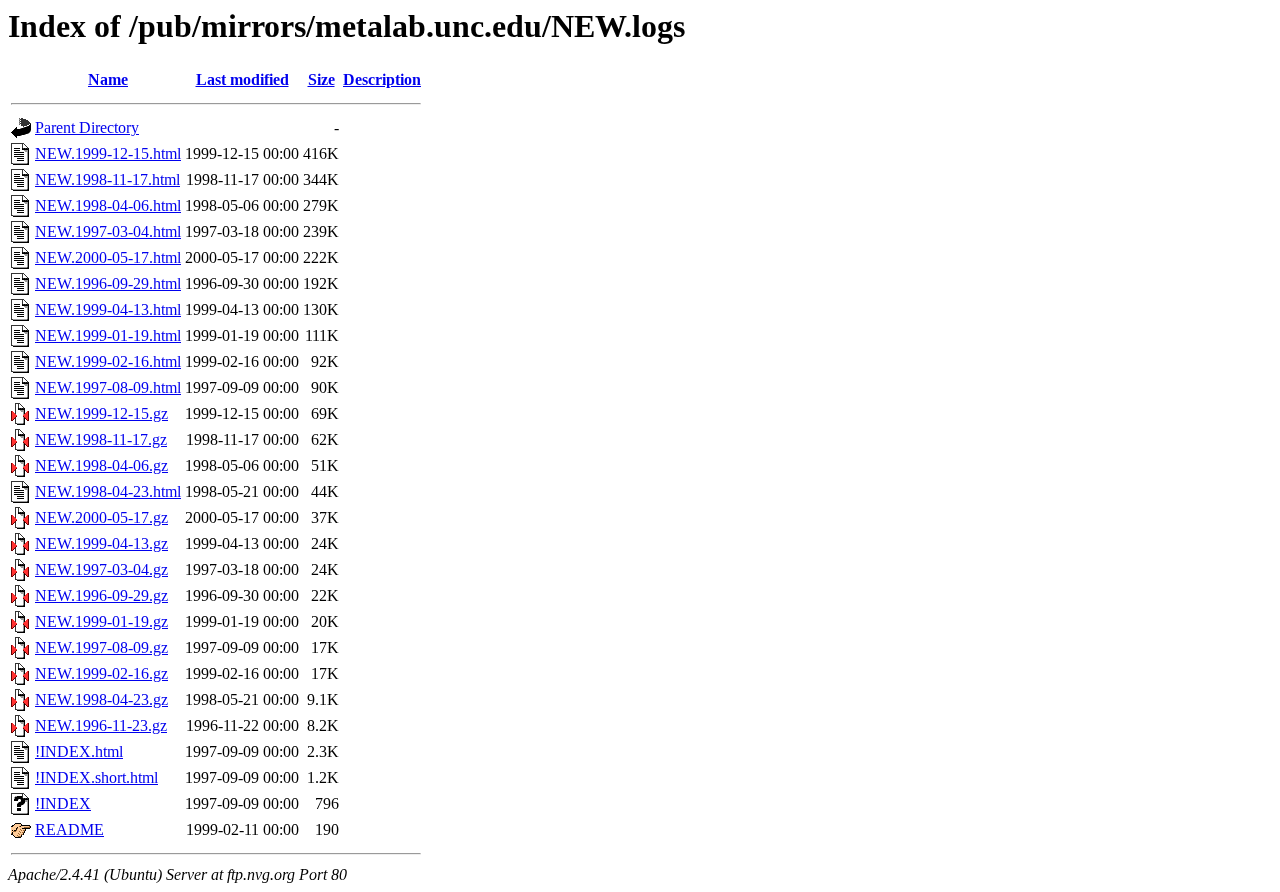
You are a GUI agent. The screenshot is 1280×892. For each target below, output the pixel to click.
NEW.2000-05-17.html (108, 257)
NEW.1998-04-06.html (108, 205)
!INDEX (63, 803)
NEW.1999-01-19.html (108, 335)
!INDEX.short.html (96, 777)
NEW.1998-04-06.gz (101, 465)
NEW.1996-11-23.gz (101, 725)
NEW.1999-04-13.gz (101, 543)
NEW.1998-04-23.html (108, 491)
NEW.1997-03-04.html (108, 231)
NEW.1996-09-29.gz (101, 595)
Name (108, 79)
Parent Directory (87, 127)
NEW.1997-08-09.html (108, 387)
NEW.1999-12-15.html (108, 153)
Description (382, 79)
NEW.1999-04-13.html (108, 309)
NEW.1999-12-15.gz (101, 413)
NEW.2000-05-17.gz (101, 517)
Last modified (242, 79)
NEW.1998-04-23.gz (101, 699)
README (69, 829)
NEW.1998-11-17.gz (101, 439)
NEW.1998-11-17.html (107, 179)
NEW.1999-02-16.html (108, 361)
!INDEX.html (79, 751)
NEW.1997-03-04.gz (101, 569)
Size (321, 79)
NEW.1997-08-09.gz (101, 647)
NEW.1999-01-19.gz (101, 621)
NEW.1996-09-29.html (108, 283)
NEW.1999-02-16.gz (101, 673)
